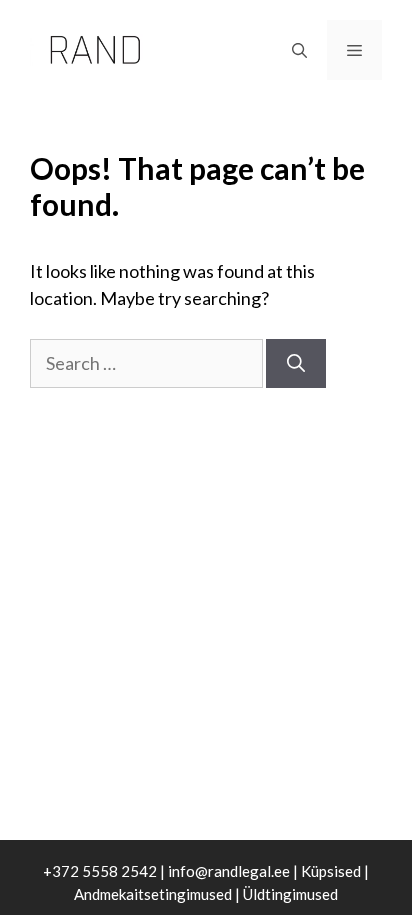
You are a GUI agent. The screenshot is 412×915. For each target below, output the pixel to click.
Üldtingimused (290, 894)
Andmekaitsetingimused (153, 894)
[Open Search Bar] (299, 50)
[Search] (296, 363)
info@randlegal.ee (229, 871)
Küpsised (331, 871)
